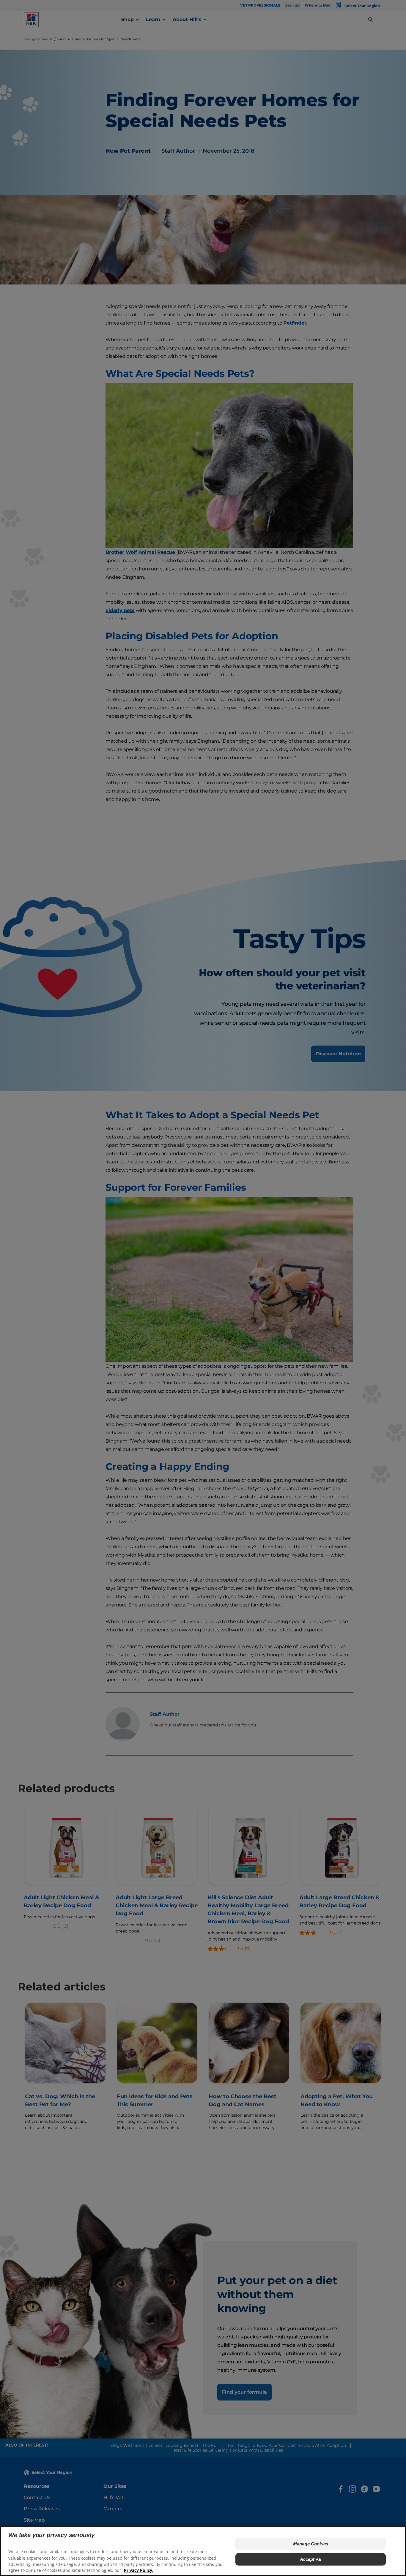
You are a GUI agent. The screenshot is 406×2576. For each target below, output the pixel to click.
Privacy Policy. (139, 2570)
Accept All (311, 2559)
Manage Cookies (311, 2543)
